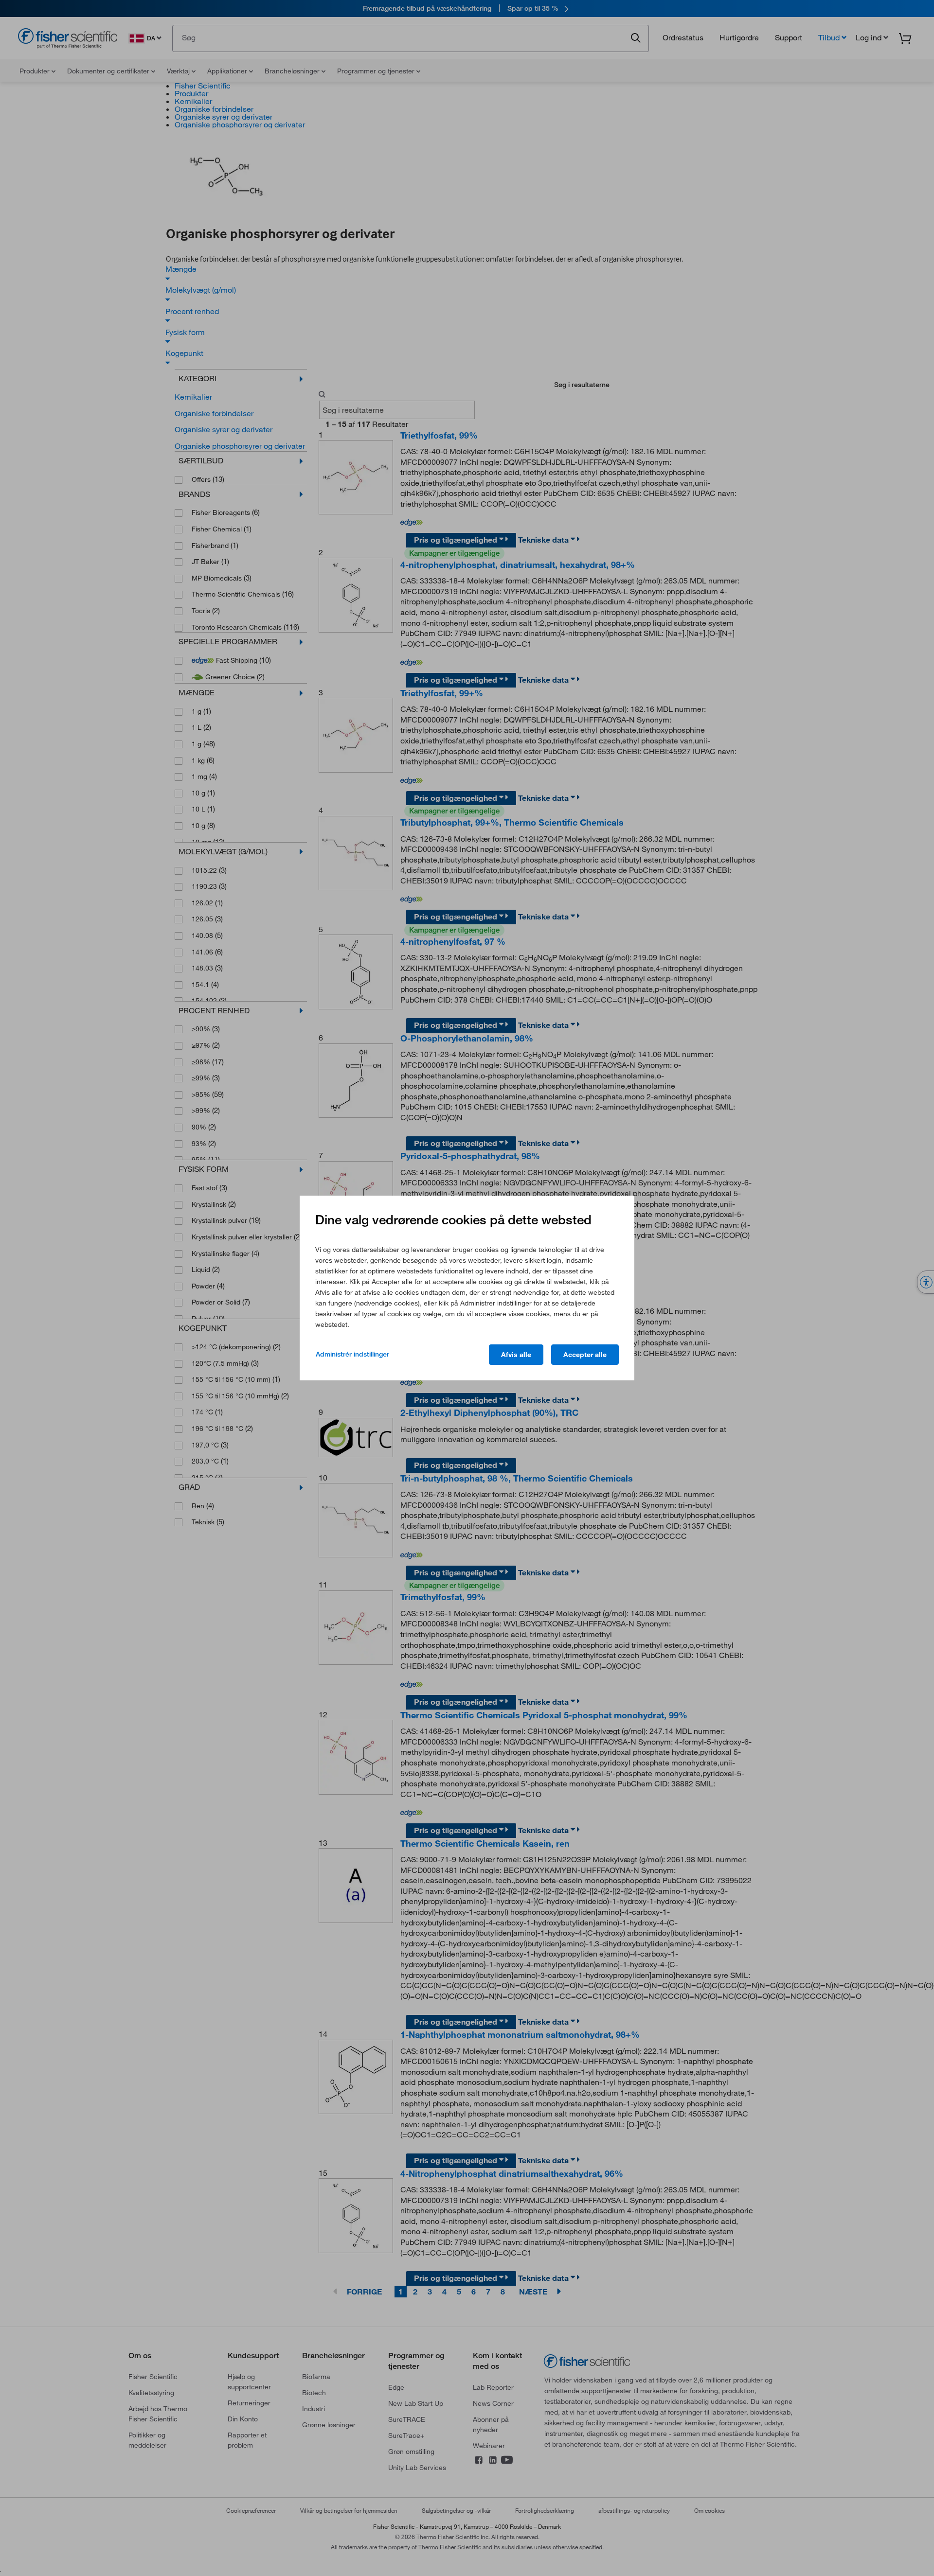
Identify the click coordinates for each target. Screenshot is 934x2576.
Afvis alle (516, 1355)
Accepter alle (585, 1355)
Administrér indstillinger (352, 1354)
